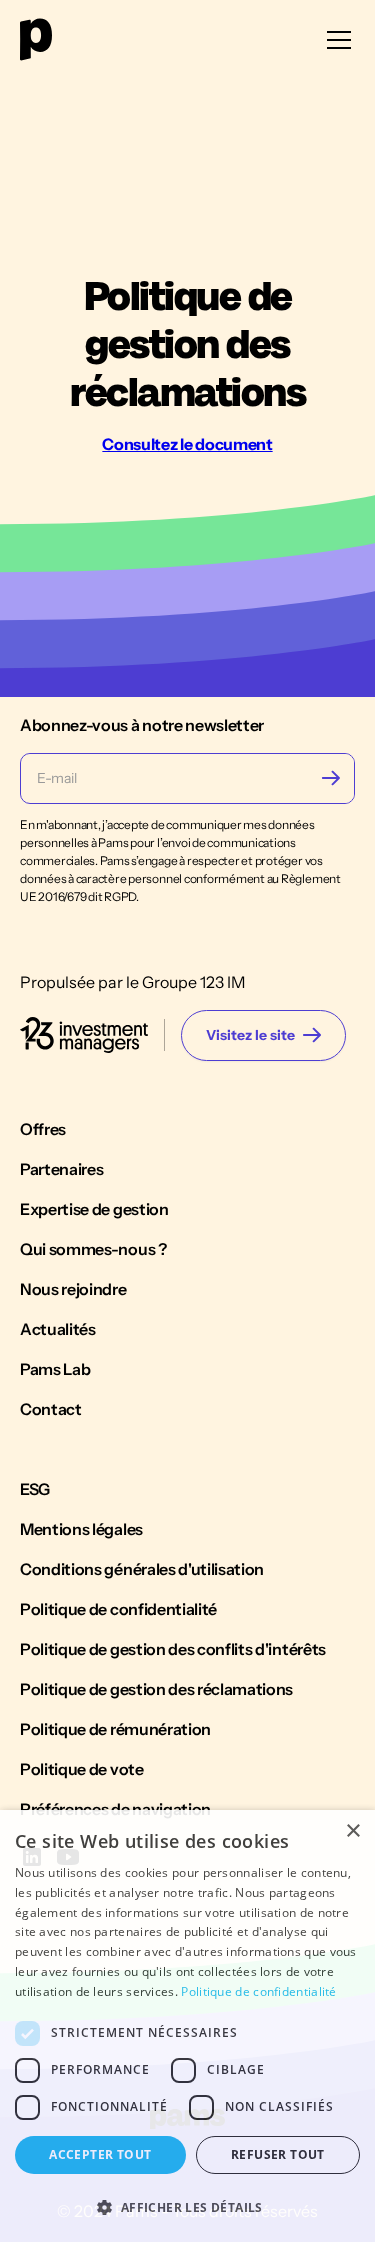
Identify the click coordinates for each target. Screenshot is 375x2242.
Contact (51, 1409)
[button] (335, 40)
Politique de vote (82, 1769)
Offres (43, 1129)
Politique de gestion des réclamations (156, 1689)
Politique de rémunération (115, 1729)
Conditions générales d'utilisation (142, 1569)
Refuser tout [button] (278, 2154)
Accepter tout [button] (100, 2154)
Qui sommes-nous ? (93, 1249)
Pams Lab (55, 1369)
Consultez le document (187, 444)
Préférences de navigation (115, 1809)
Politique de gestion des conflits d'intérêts (173, 1649)
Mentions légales (81, 1529)
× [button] (352, 1831)
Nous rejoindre (73, 1289)
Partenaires (61, 1169)
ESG (35, 1489)
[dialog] (187, 2026)
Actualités (58, 1329)
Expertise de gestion (94, 1209)
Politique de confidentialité (118, 1609)
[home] (36, 39)
